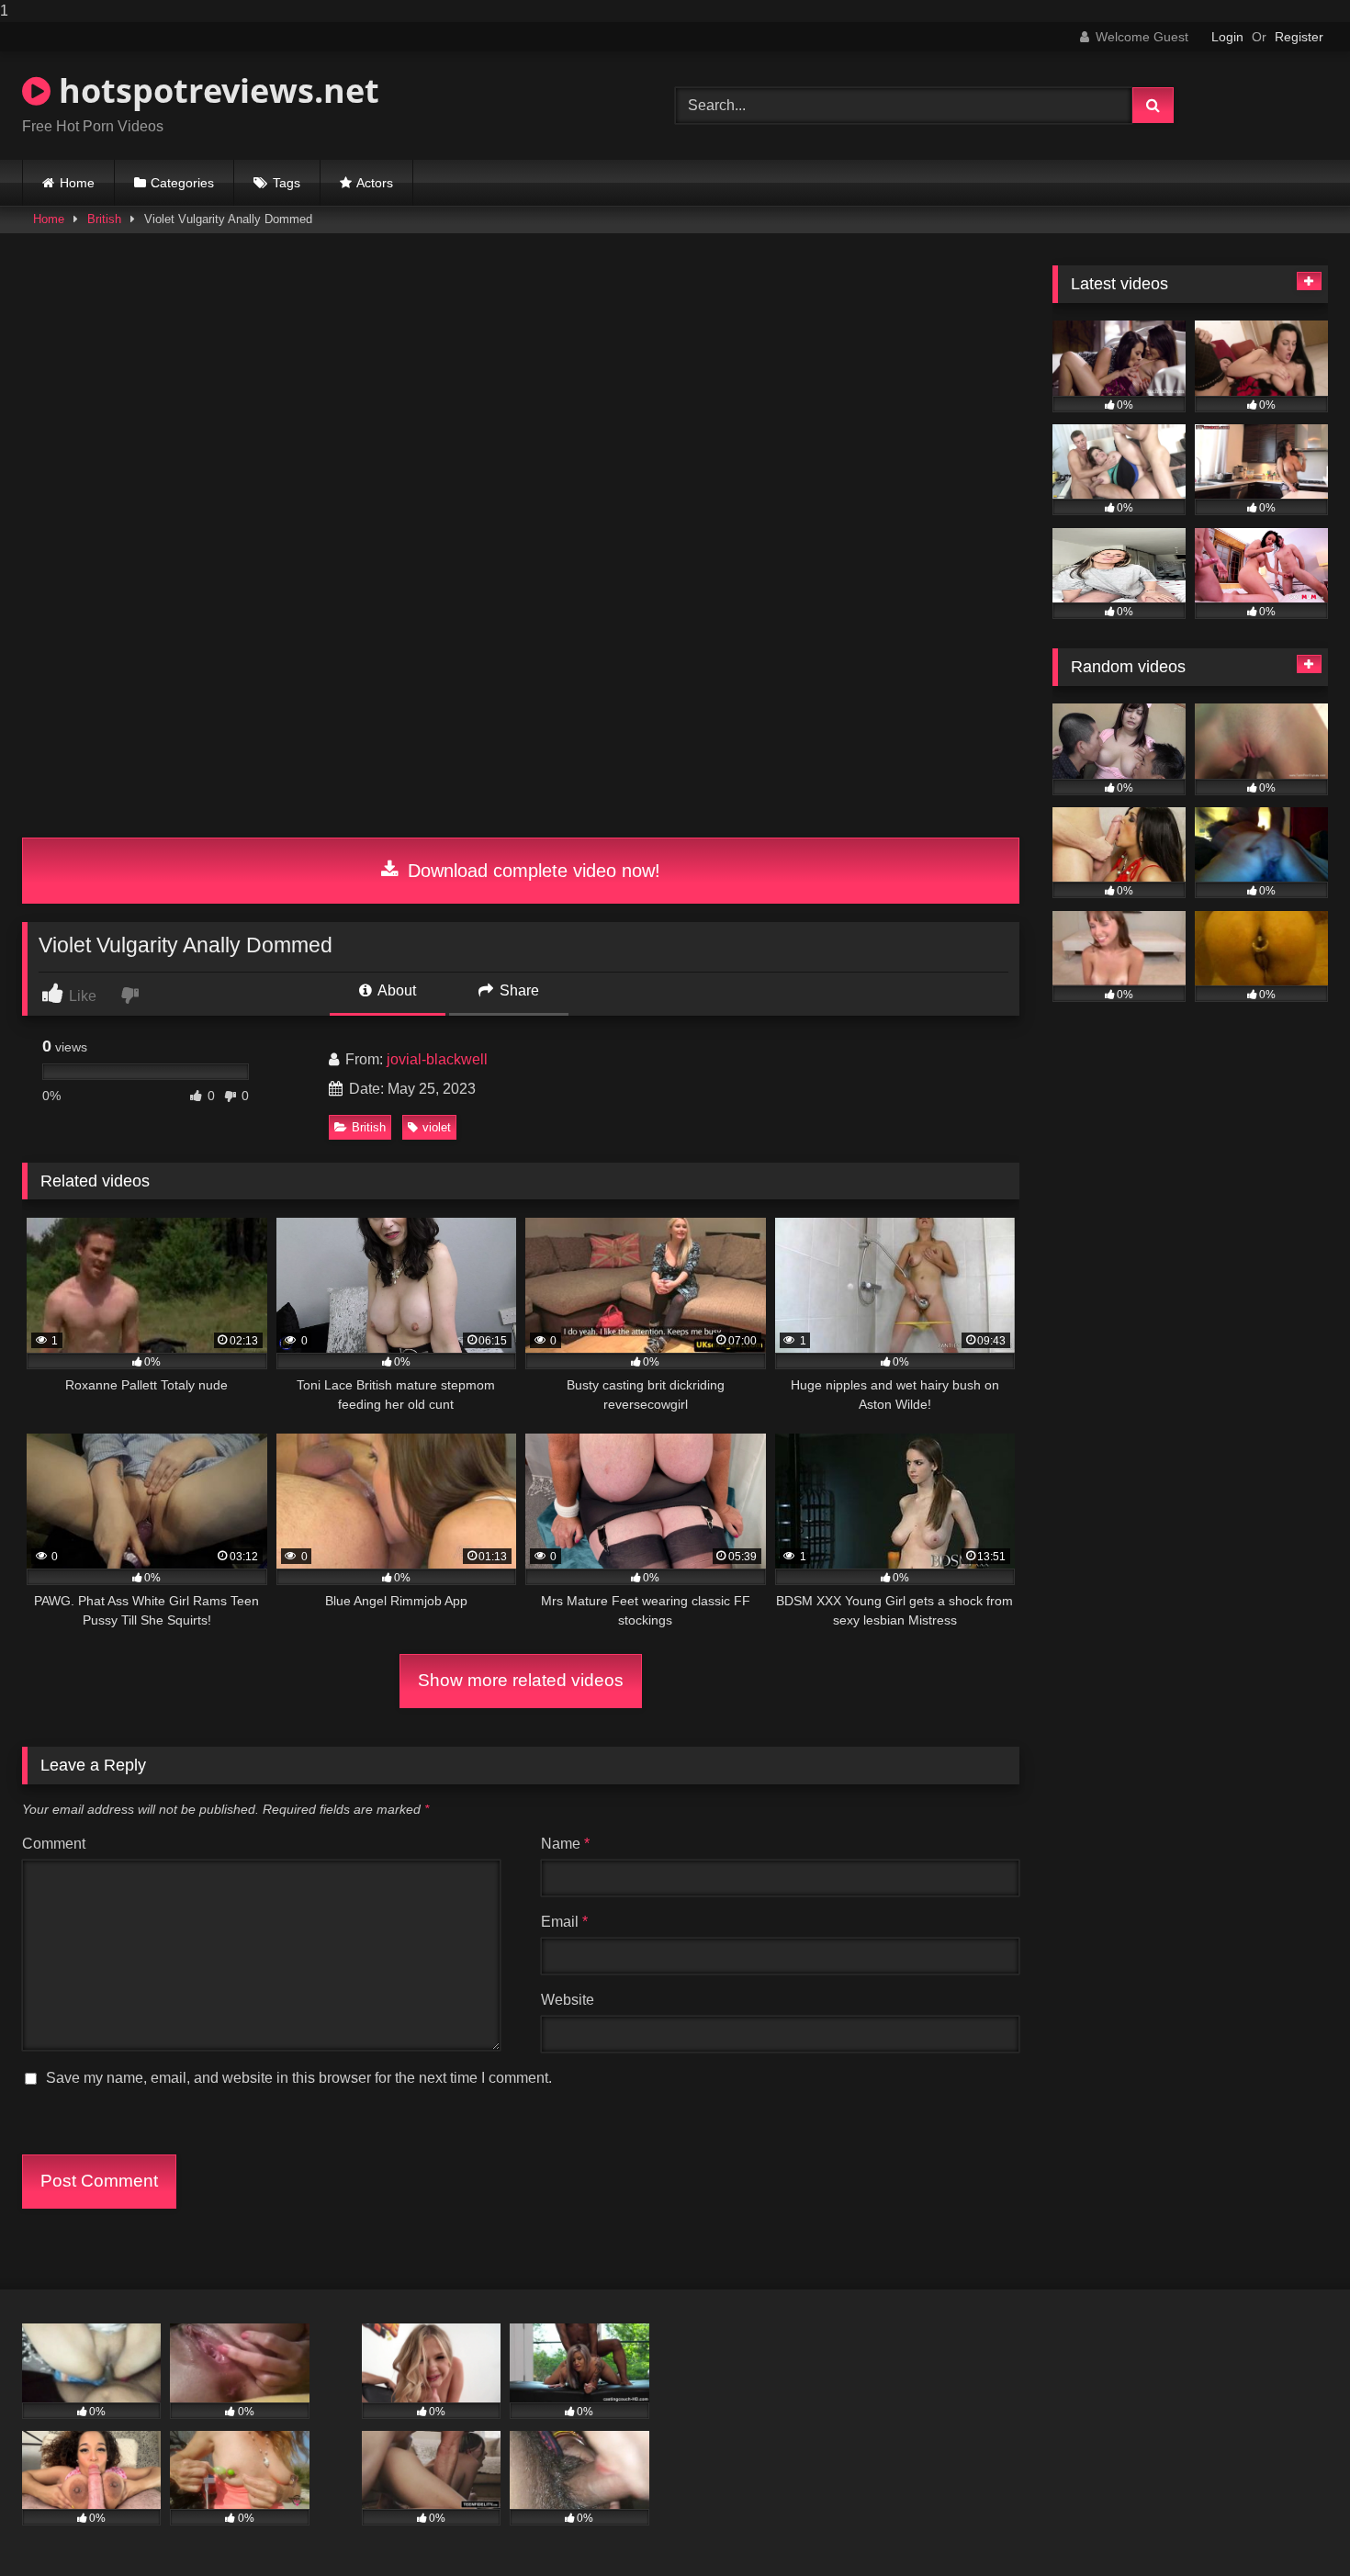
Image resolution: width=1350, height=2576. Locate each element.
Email (564, 1922)
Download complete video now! (531, 871)
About (395, 990)
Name (565, 1844)
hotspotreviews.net (215, 90)
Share (517, 990)
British (104, 219)
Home (77, 183)
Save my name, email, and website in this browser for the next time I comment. (299, 2078)
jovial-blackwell (437, 1059)
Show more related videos (521, 1680)
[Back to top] (1293, 2525)
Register (1299, 37)
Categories (182, 183)
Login (1227, 37)
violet (437, 1127)
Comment (54, 1844)
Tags (287, 183)
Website (568, 2000)
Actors (375, 183)
